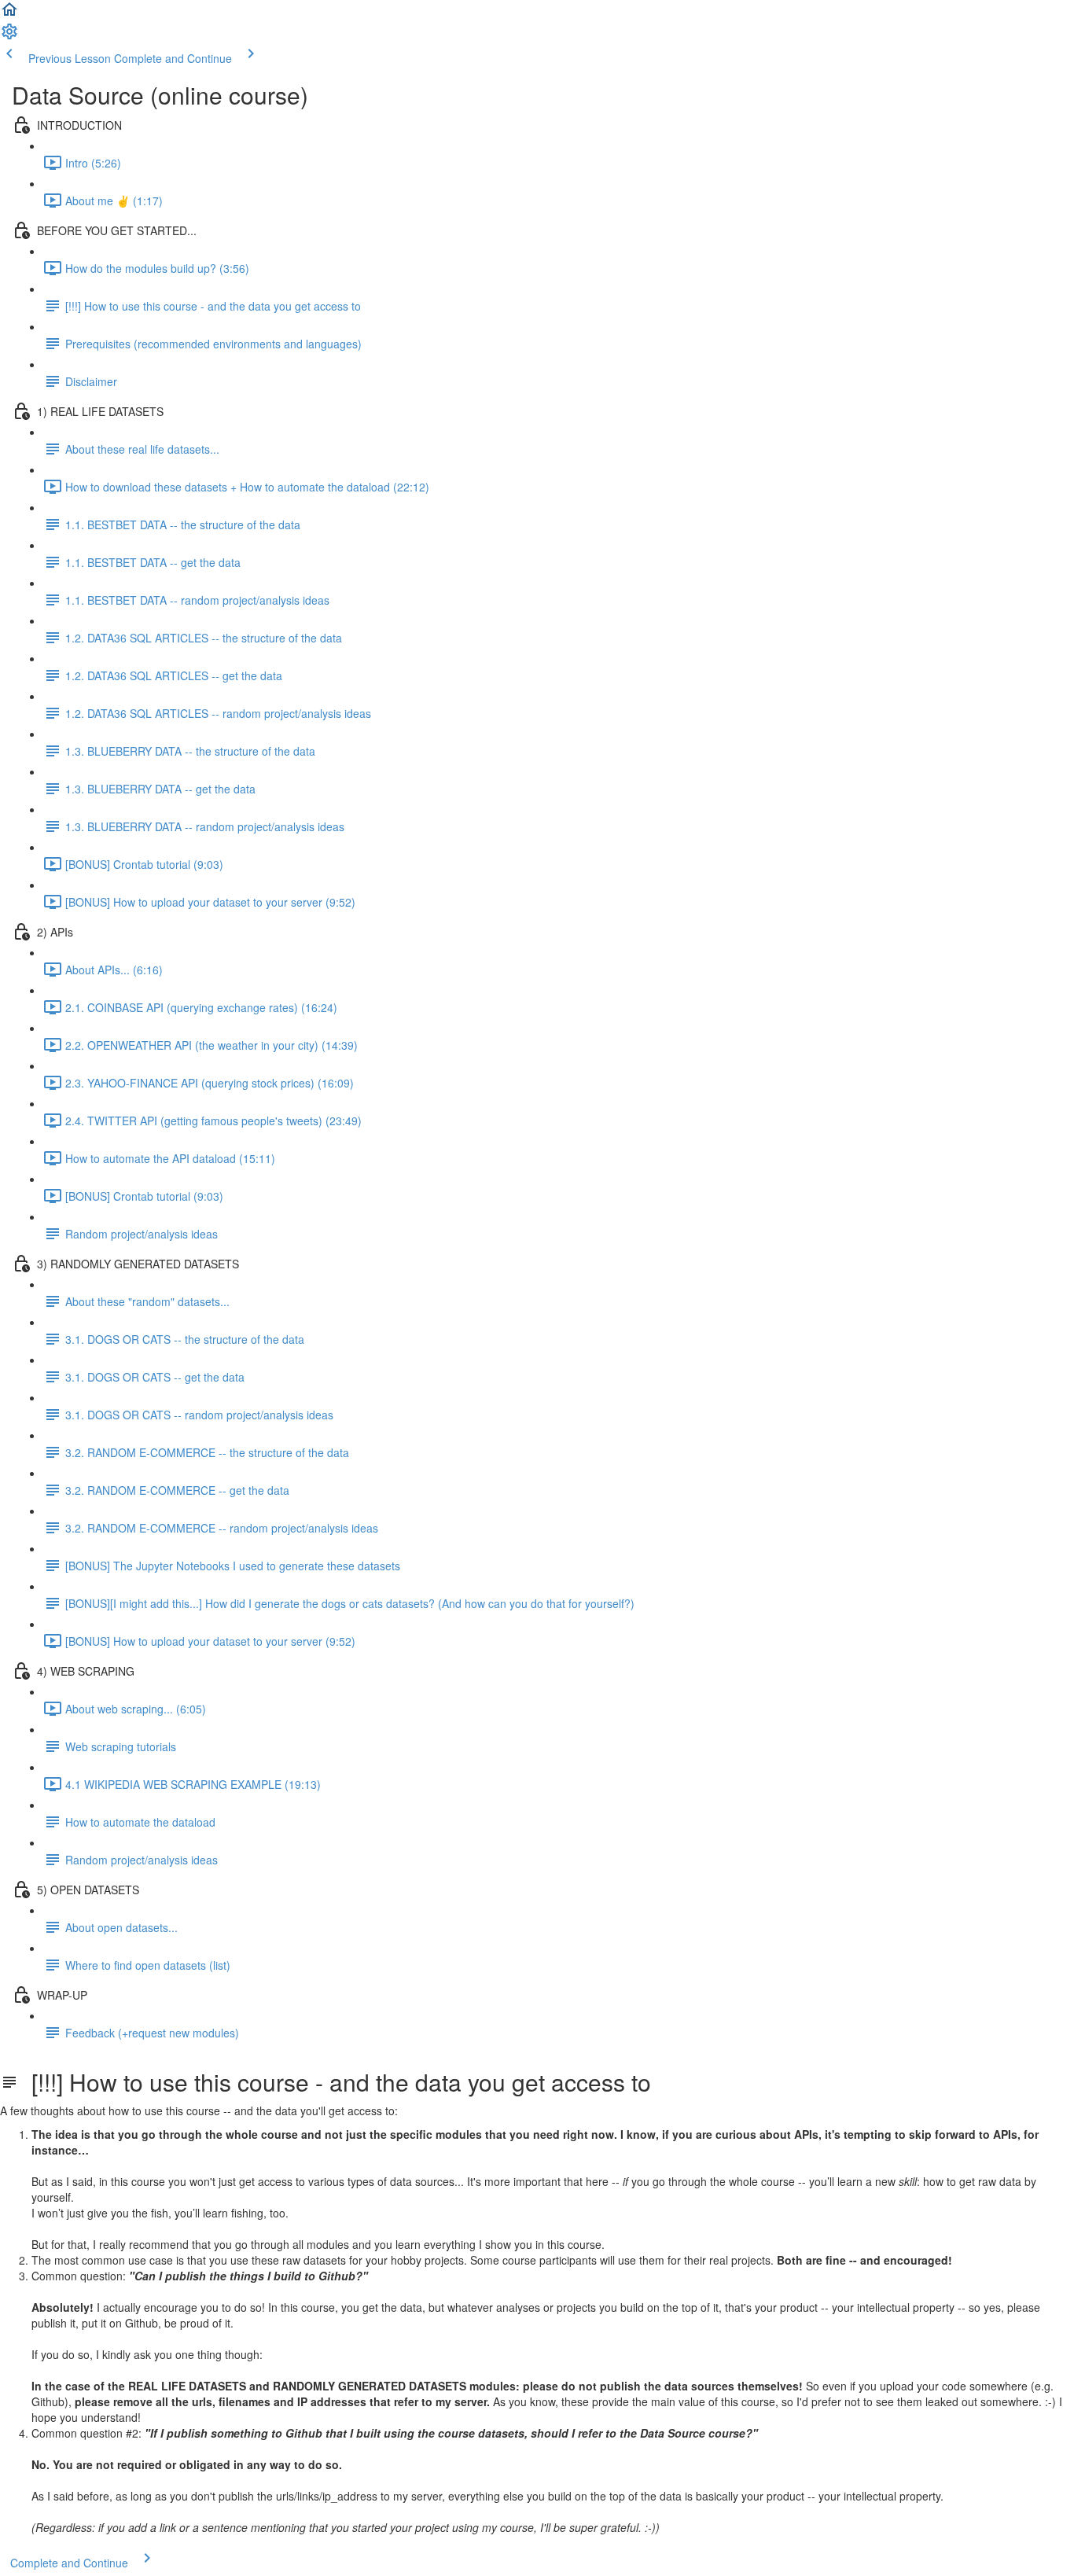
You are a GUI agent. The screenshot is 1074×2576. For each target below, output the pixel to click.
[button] (9, 14)
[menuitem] (9, 36)
